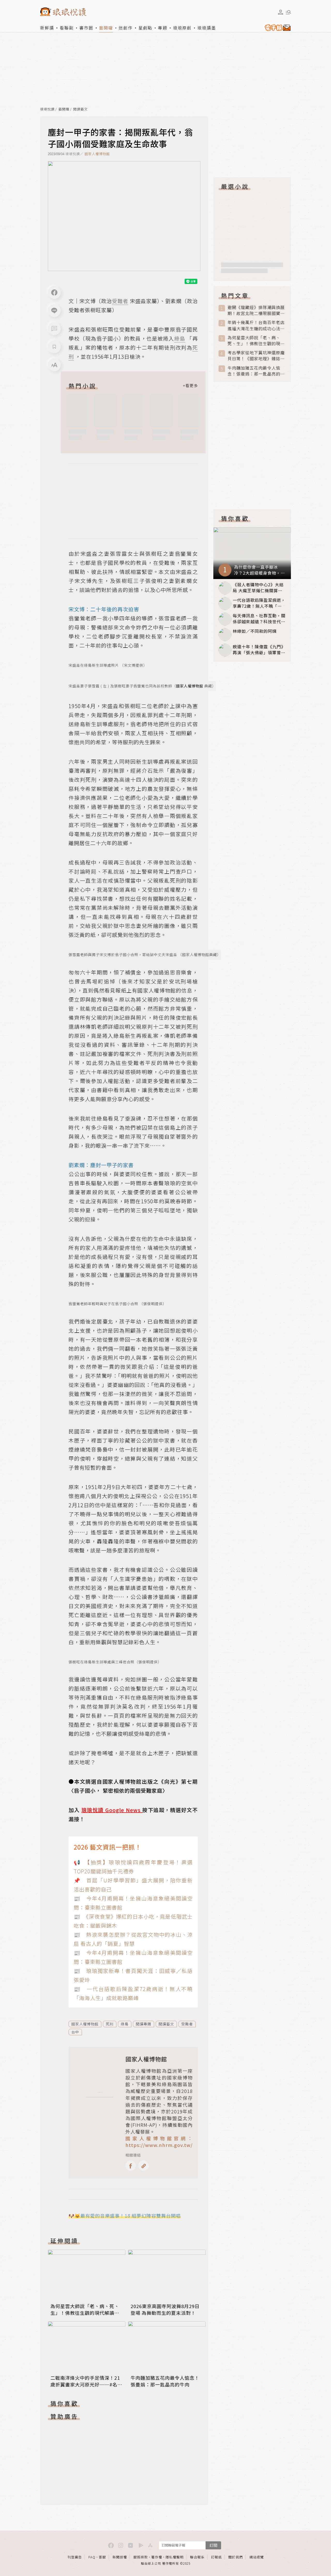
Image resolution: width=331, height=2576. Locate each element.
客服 (102, 2557)
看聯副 (67, 28)
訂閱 (213, 2545)
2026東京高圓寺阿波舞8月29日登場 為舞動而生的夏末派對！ (165, 2309)
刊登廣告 (75, 2557)
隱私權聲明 (175, 2557)
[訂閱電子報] (277, 28)
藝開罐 (106, 28)
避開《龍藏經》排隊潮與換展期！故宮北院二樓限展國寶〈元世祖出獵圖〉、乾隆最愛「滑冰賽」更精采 (256, 310)
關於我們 (236, 2557)
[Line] (54, 311)
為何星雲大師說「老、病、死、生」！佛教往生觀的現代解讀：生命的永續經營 (85, 2313)
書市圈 (86, 28)
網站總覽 (257, 2557)
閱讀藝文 (80, 109)
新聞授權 (120, 2557)
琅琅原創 (182, 28)
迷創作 (126, 28)
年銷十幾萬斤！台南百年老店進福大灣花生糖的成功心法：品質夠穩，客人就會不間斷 (256, 325)
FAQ (92, 2557)
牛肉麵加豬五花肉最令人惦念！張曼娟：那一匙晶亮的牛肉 (165, 2381)
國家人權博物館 (97, 154)
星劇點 (145, 28)
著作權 (157, 2557)
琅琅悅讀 (47, 109)
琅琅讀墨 (207, 28)
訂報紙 (216, 2557)
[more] (190, 386)
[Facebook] (54, 292)
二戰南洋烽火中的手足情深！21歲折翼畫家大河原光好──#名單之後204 (86, 2384)
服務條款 (141, 2557)
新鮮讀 (47, 28)
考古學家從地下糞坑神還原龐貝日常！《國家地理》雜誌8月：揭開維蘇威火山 (256, 356)
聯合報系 (197, 2557)
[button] (54, 329)
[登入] (281, 12)
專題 (163, 28)
